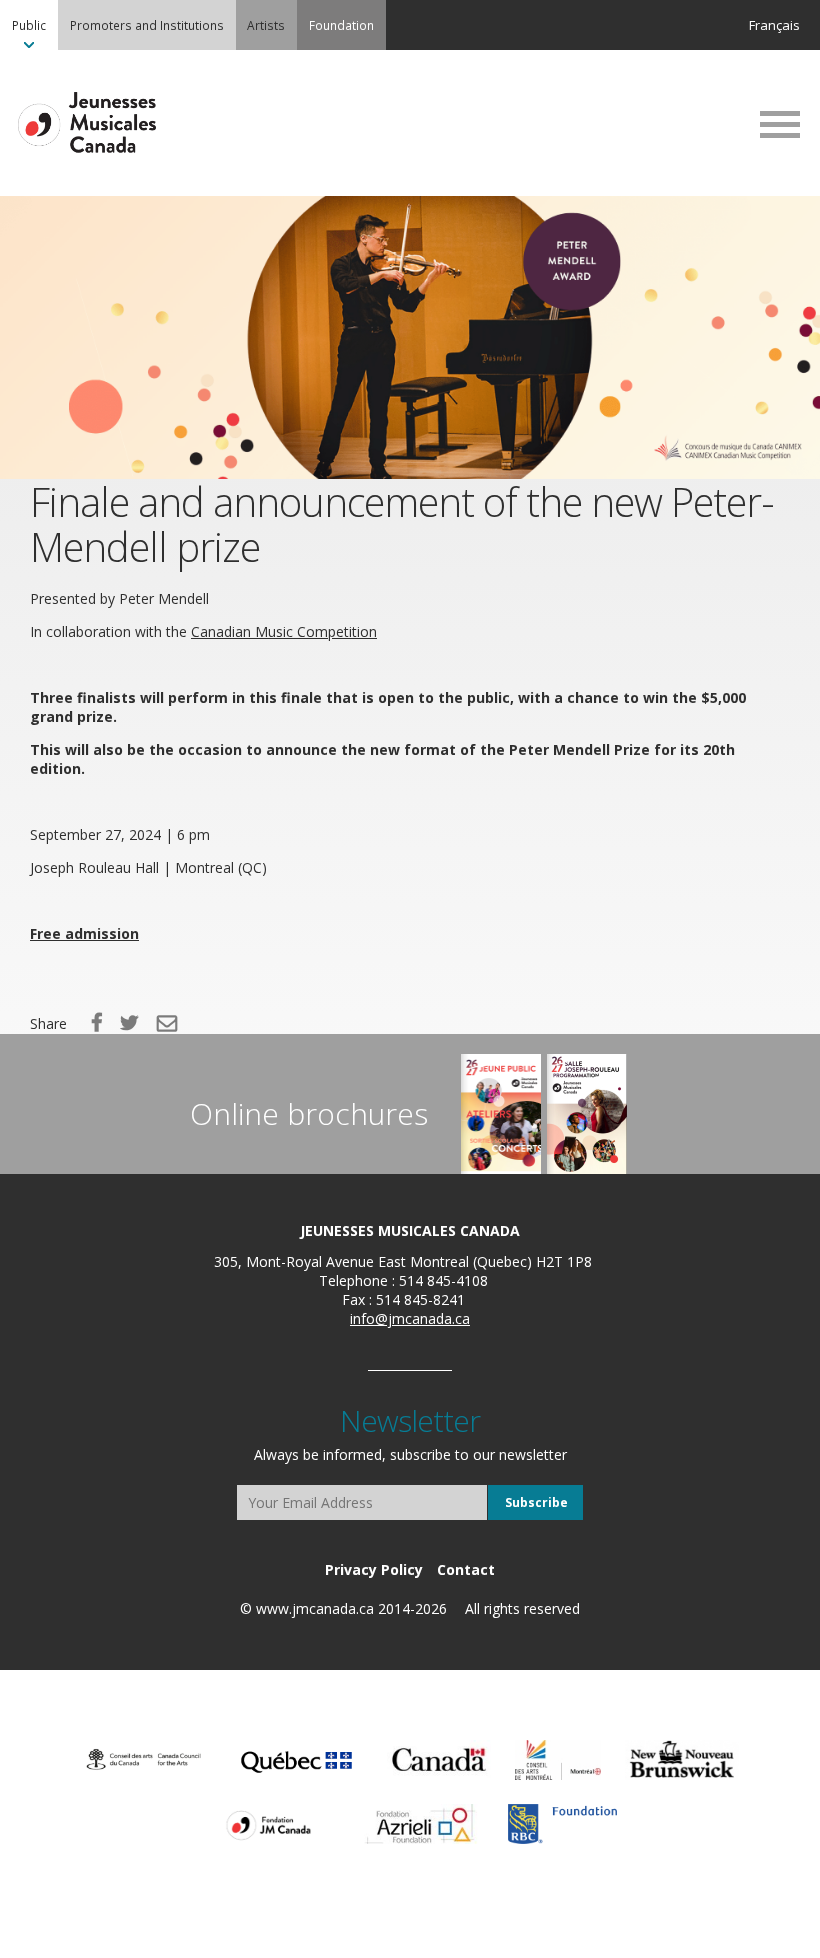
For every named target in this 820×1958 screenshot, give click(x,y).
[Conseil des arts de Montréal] (558, 1760)
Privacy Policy (374, 1569)
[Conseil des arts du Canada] (143, 1760)
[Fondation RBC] (562, 1824)
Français (774, 25)
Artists (266, 25)
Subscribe (536, 1502)
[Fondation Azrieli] (421, 1824)
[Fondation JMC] (268, 1824)
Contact (466, 1569)
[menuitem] (29, 25)
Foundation (341, 25)
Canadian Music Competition (284, 631)
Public (29, 25)
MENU (780, 124)
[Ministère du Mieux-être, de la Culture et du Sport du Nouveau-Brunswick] (681, 1760)
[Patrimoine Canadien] (439, 1760)
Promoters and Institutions (147, 25)
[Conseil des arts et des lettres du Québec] (296, 1760)
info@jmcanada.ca (410, 1318)
